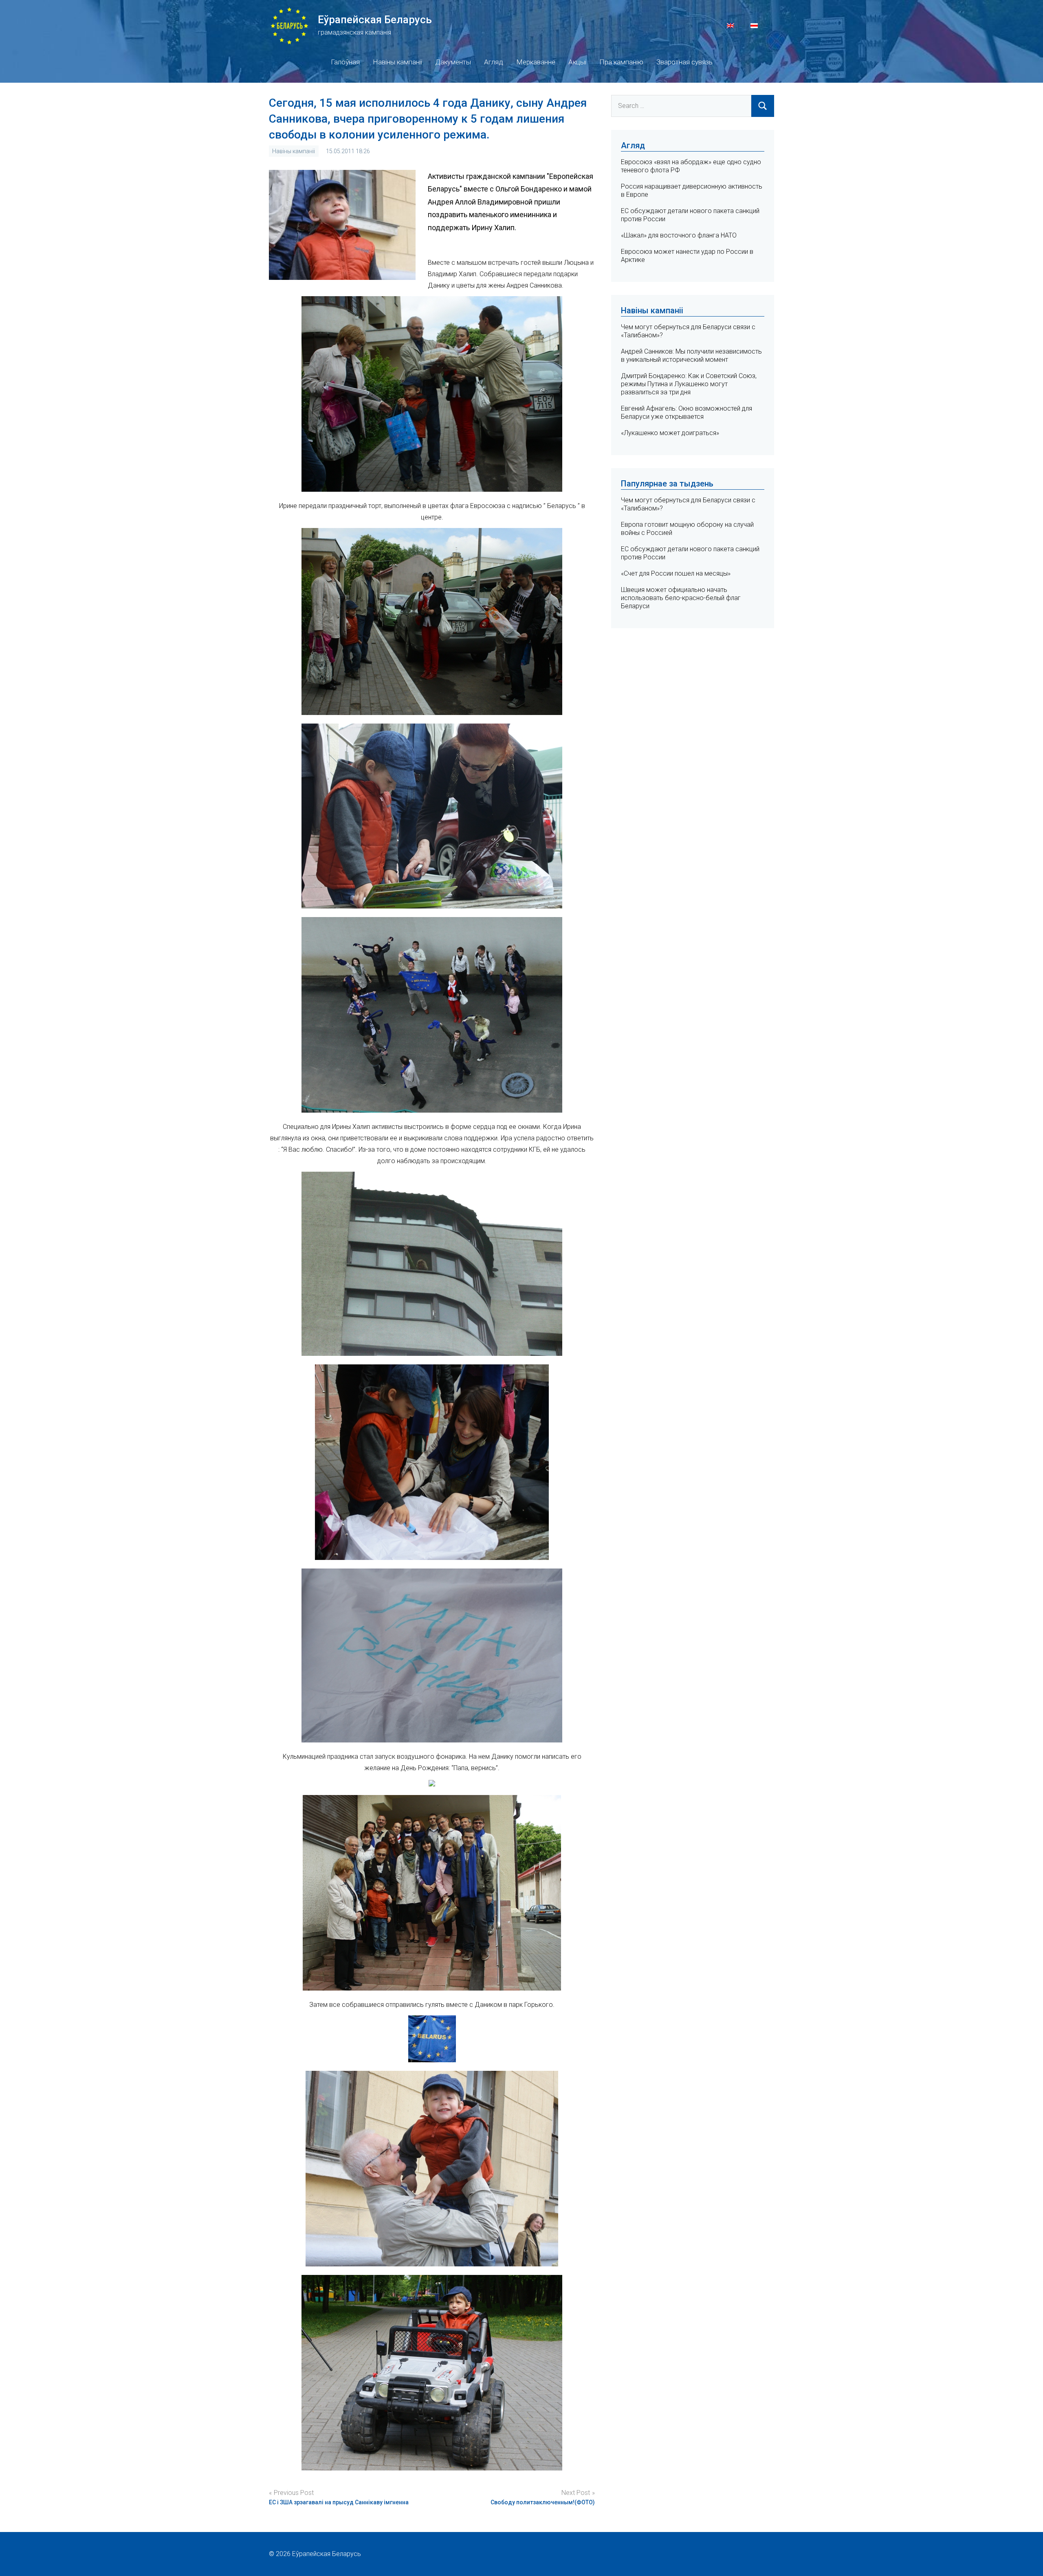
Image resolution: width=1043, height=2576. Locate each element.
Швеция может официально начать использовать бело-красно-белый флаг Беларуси (681, 598)
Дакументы (453, 62)
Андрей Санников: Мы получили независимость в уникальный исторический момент (691, 355)
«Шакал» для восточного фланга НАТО (679, 235)
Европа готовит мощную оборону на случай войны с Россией (687, 529)
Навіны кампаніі (397, 62)
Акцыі (577, 62)
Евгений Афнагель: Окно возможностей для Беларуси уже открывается (687, 412)
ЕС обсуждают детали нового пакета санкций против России (690, 553)
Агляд (494, 62)
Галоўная (345, 62)
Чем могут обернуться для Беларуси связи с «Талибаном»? (688, 504)
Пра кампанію (621, 62)
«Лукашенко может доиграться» (670, 433)
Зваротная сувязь (684, 62)
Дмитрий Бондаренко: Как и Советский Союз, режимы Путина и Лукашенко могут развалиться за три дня (689, 384)
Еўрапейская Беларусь (375, 20)
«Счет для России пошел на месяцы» (676, 573)
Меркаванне (536, 62)
